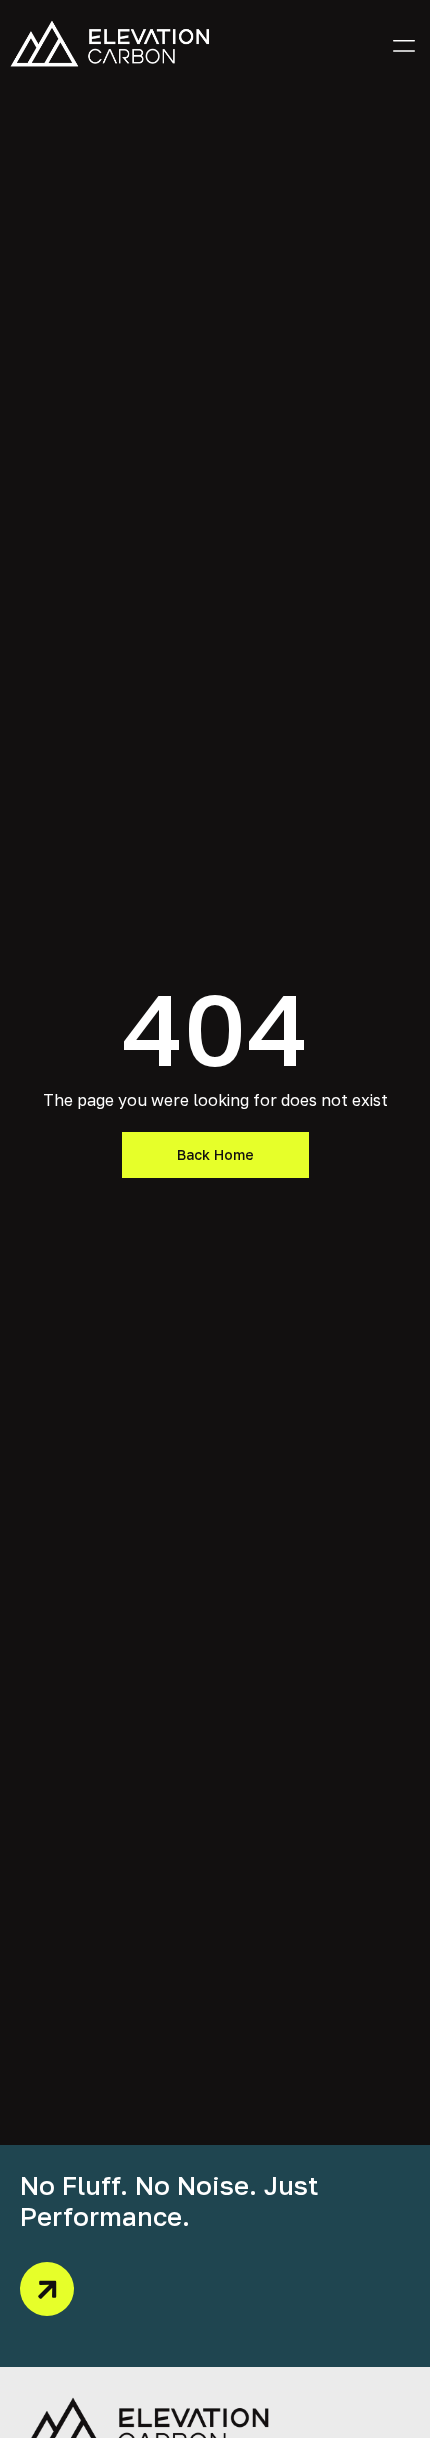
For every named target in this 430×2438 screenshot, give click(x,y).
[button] (403, 43)
